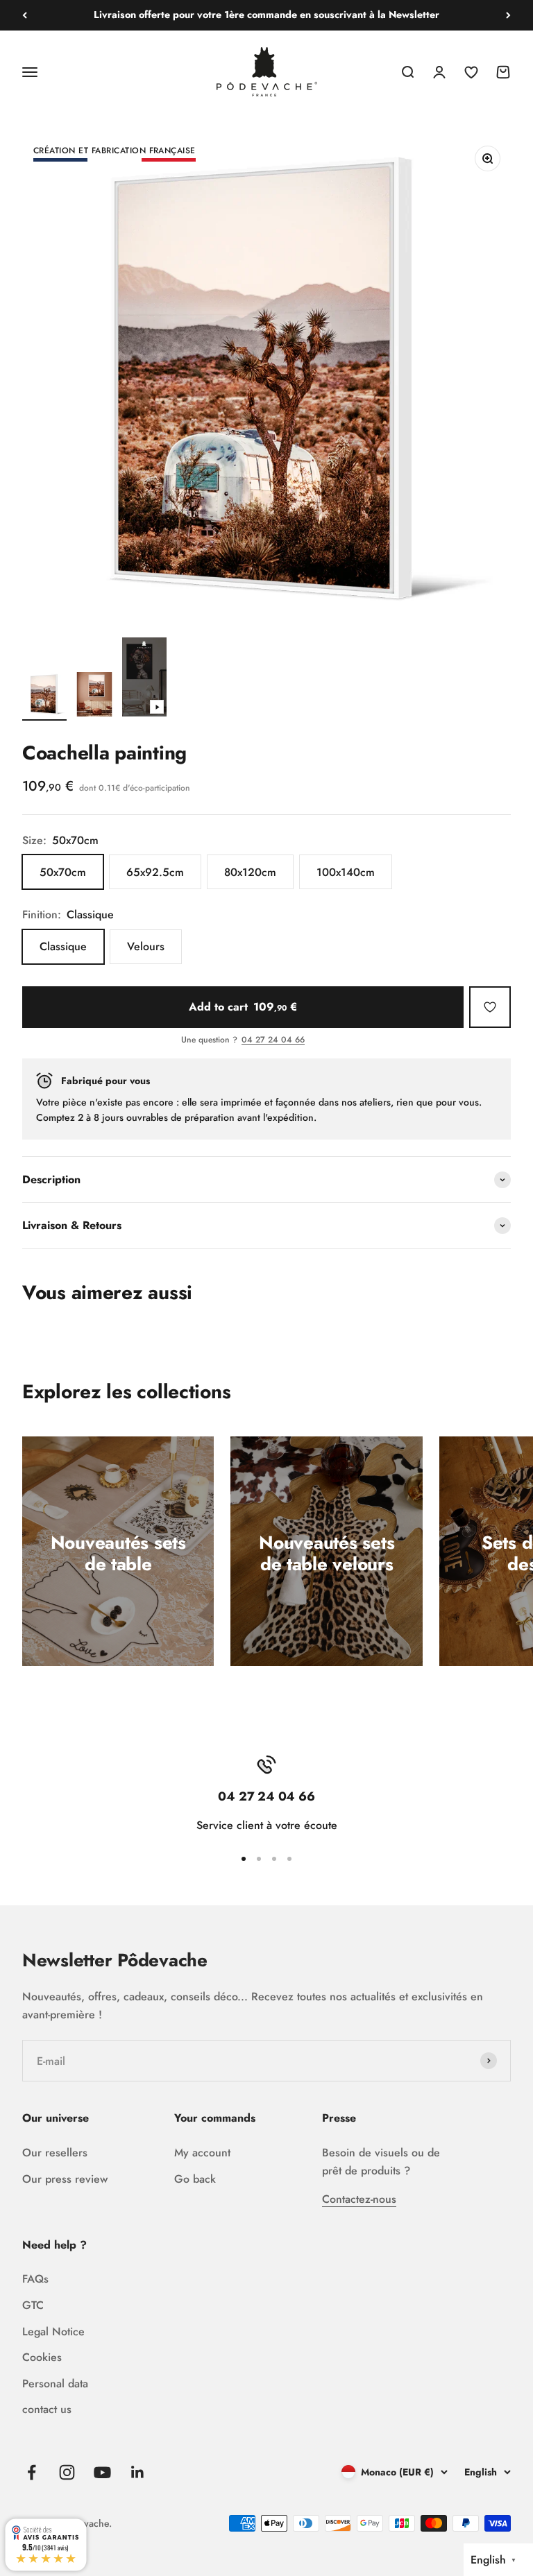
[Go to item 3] (144, 679)
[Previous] (25, 15)
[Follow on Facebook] (32, 2472)
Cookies (42, 2357)
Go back (195, 2179)
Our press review (65, 2179)
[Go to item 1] (44, 696)
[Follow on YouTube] (102, 2472)
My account (202, 2153)
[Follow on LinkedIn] (138, 2472)
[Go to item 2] (94, 696)
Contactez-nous (359, 2199)
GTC (33, 2305)
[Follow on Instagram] (67, 2472)
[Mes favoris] (490, 1007)
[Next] (508, 15)
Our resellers (55, 2153)
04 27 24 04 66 (273, 1040)
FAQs (35, 2279)
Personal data (55, 2384)
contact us (47, 2409)
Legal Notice (53, 2332)
